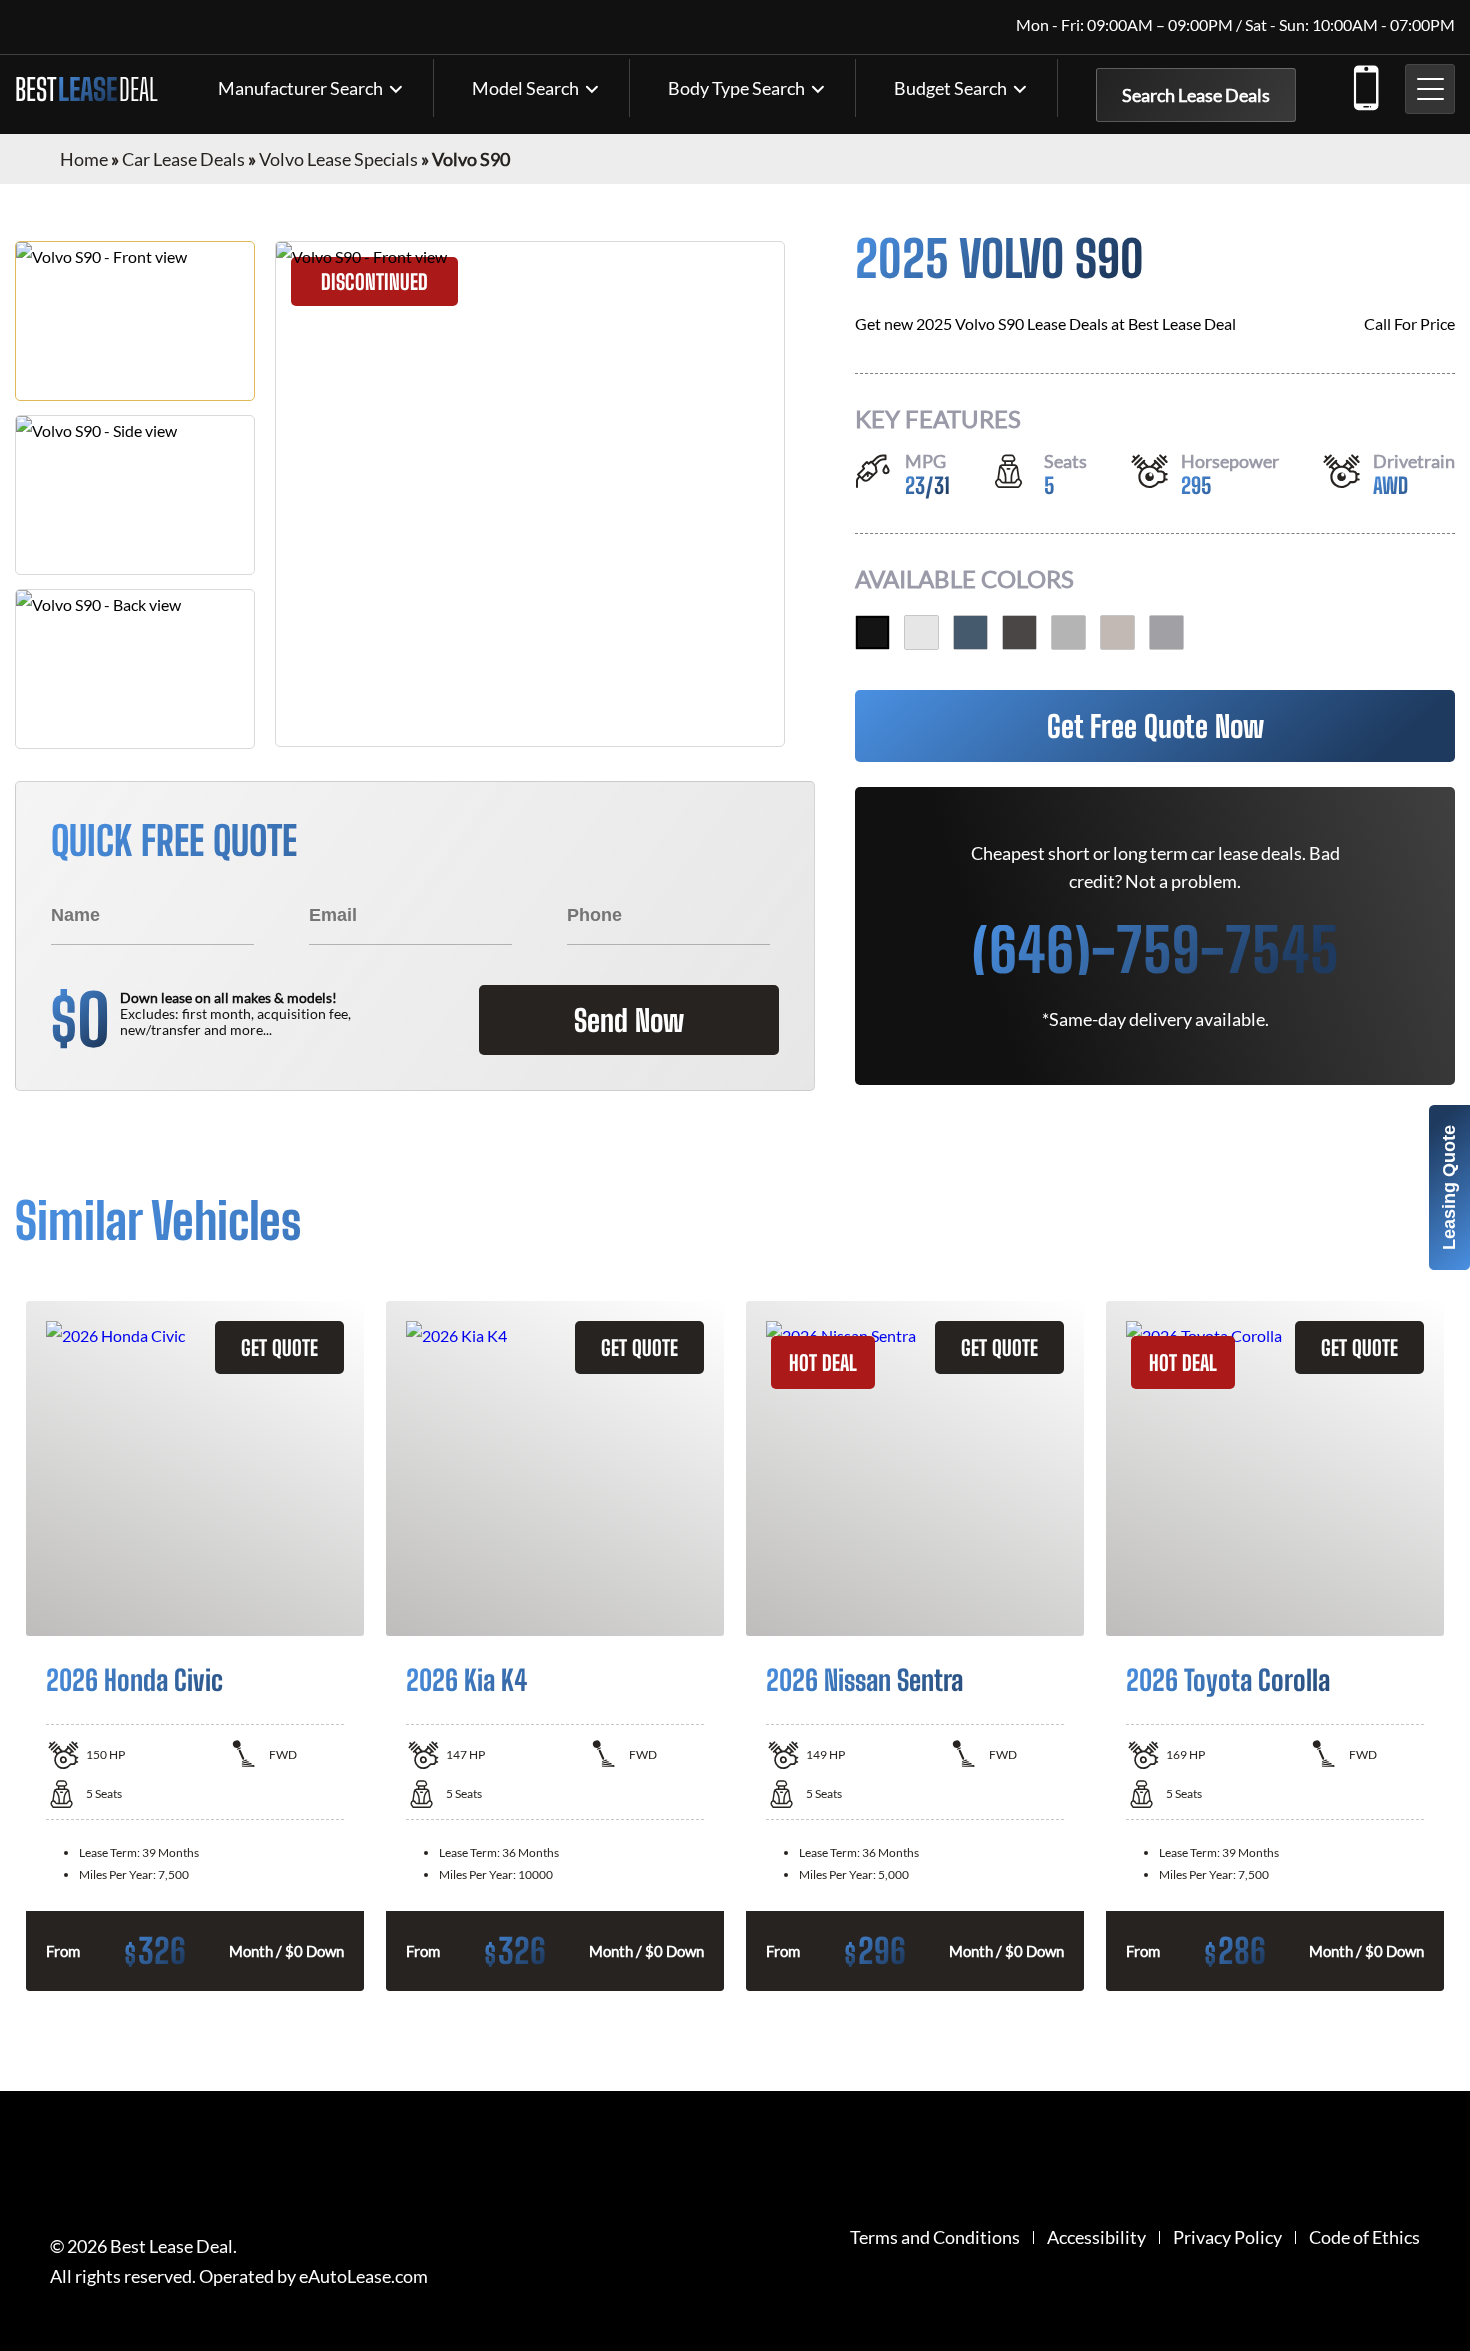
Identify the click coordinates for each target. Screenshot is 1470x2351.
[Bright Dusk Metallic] (1117, 632)
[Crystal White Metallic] (921, 632)
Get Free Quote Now (1155, 726)
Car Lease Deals (183, 159)
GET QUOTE (279, 1347)
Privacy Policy (1227, 2237)
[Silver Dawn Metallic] (1068, 632)
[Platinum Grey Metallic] (1019, 632)
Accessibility (1096, 2237)
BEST (86, 89)
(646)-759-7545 (1365, 84)
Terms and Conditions (935, 2237)
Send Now (629, 1020)
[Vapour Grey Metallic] (1166, 632)
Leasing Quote (1449, 1187)
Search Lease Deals (1196, 95)
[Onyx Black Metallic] (872, 632)
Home (84, 159)
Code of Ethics (1364, 2237)
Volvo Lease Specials (338, 159)
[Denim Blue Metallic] (970, 632)
